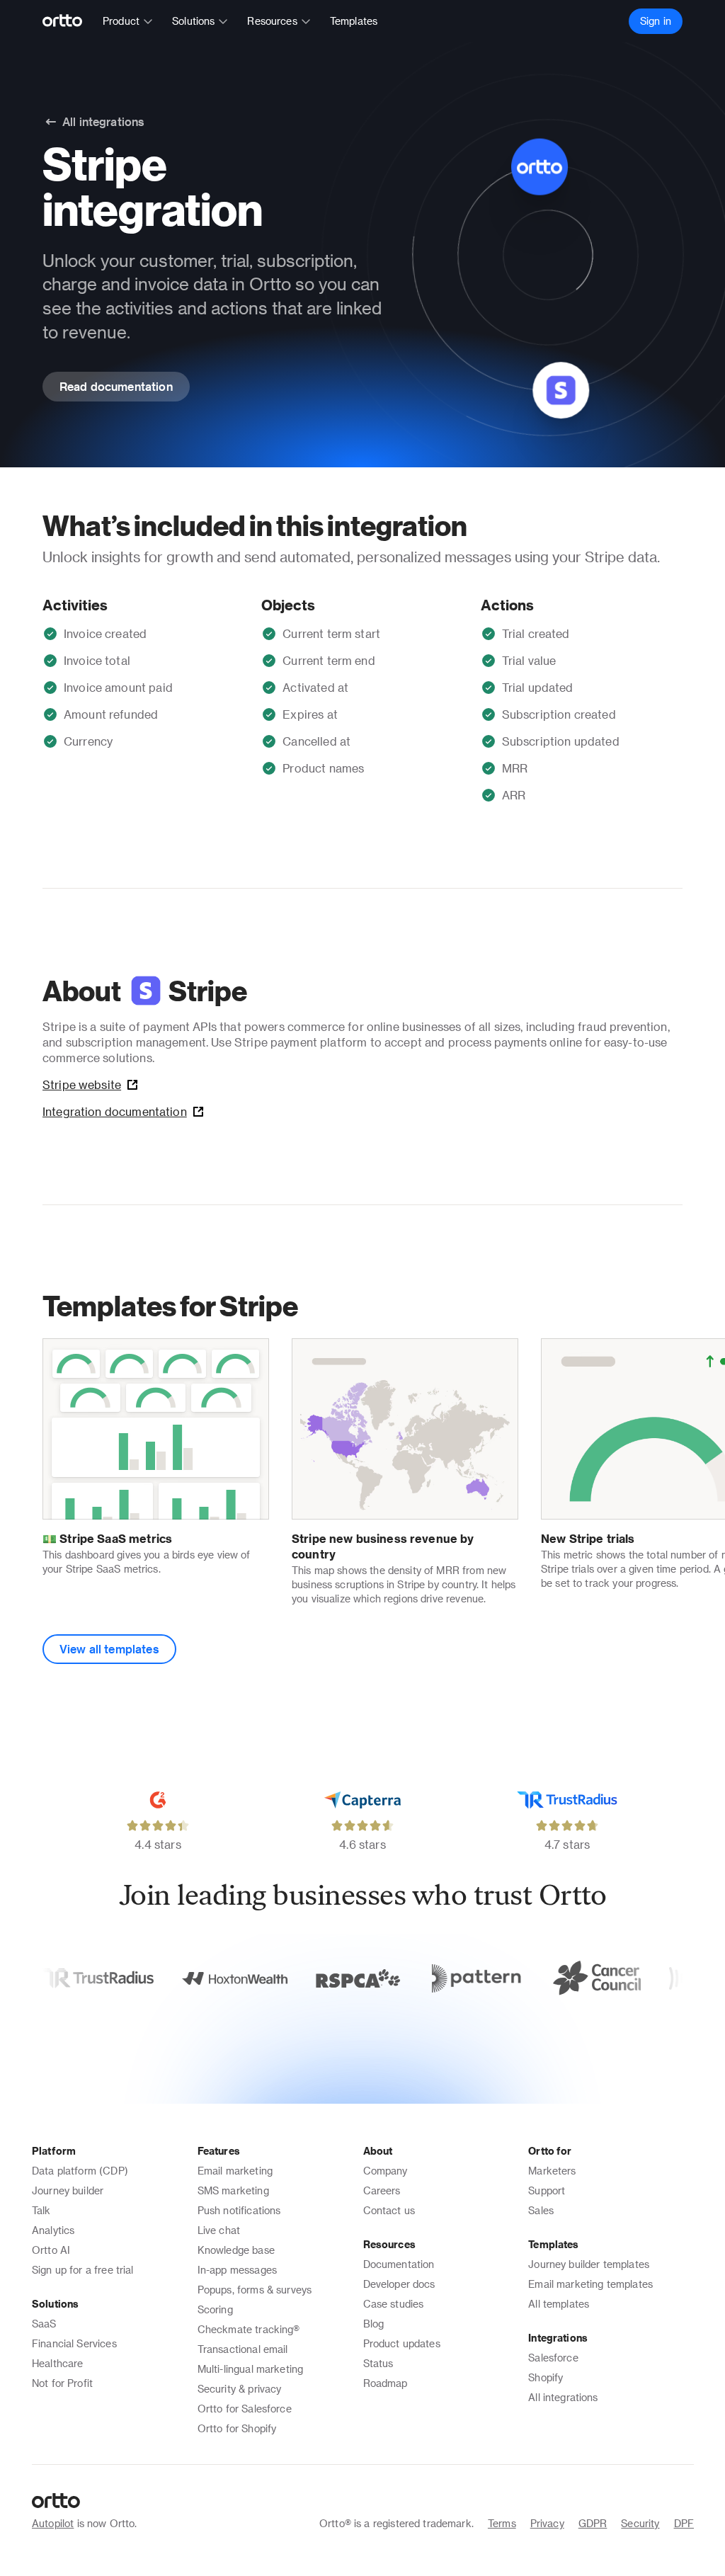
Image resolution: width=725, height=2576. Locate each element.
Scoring (215, 2309)
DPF (684, 2523)
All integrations (563, 2397)
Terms (502, 2523)
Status (378, 2363)
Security (640, 2523)
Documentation (399, 2264)
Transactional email (243, 2349)
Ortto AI (51, 2250)
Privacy (547, 2523)
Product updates (402, 2343)
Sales (541, 2210)
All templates (559, 2304)
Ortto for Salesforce (245, 2409)
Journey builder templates (589, 2264)
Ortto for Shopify (237, 2428)
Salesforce (553, 2358)
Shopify (546, 2377)
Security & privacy (240, 2389)
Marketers (552, 2171)
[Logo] (68, 21)
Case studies (394, 2304)
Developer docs (399, 2284)
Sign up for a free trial (83, 2270)
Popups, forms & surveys (255, 2290)
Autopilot (53, 2523)
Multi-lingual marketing (250, 2369)
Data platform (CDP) (80, 2171)
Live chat (219, 2230)
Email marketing (235, 2171)
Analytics (53, 2230)
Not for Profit (62, 2383)
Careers (382, 2190)
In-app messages (237, 2270)
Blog (374, 2324)
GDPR (593, 2523)
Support (547, 2190)
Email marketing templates (590, 2284)
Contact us (389, 2210)
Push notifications (239, 2210)
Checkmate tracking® (249, 2329)
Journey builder (68, 2190)
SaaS (44, 2324)
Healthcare (58, 2363)
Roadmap (386, 2383)
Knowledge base (236, 2250)
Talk (41, 2210)
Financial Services (74, 2343)
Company (386, 2171)
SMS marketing (233, 2190)
